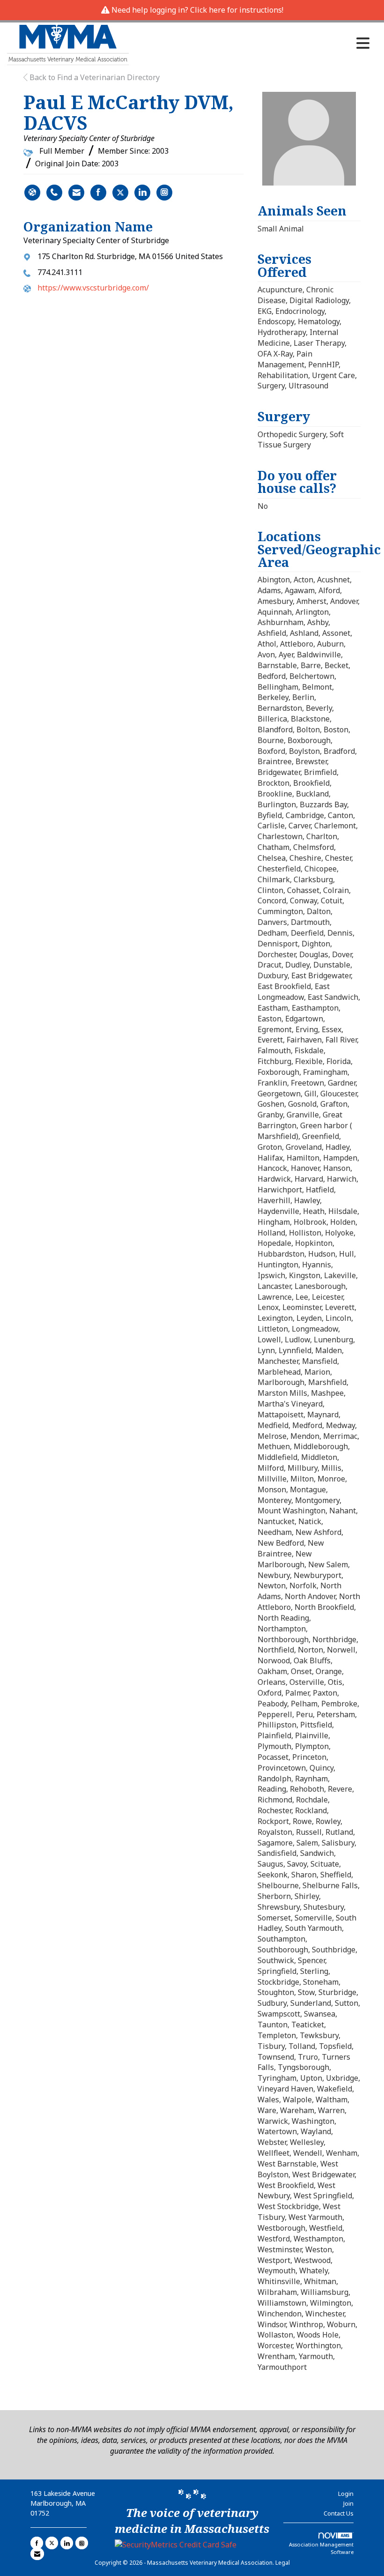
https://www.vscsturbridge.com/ (93, 288)
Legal (283, 2563)
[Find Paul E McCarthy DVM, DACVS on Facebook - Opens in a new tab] (98, 193)
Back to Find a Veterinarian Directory (94, 77)
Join (348, 2503)
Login (346, 2494)
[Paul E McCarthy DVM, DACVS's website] (32, 193)
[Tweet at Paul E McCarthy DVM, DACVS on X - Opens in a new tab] (120, 193)
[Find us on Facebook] (37, 2543)
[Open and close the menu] (252, 43)
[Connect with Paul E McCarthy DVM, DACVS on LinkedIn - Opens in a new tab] (142, 193)
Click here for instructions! (237, 10)
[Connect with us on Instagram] (82, 2543)
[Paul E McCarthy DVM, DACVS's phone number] (54, 193)
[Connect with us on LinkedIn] (67, 2543)
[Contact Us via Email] (37, 2554)
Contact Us (339, 2513)
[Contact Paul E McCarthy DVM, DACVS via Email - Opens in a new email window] (76, 193)
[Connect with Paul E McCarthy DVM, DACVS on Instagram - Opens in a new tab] (164, 193)
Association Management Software (321, 2548)
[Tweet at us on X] (52, 2543)
